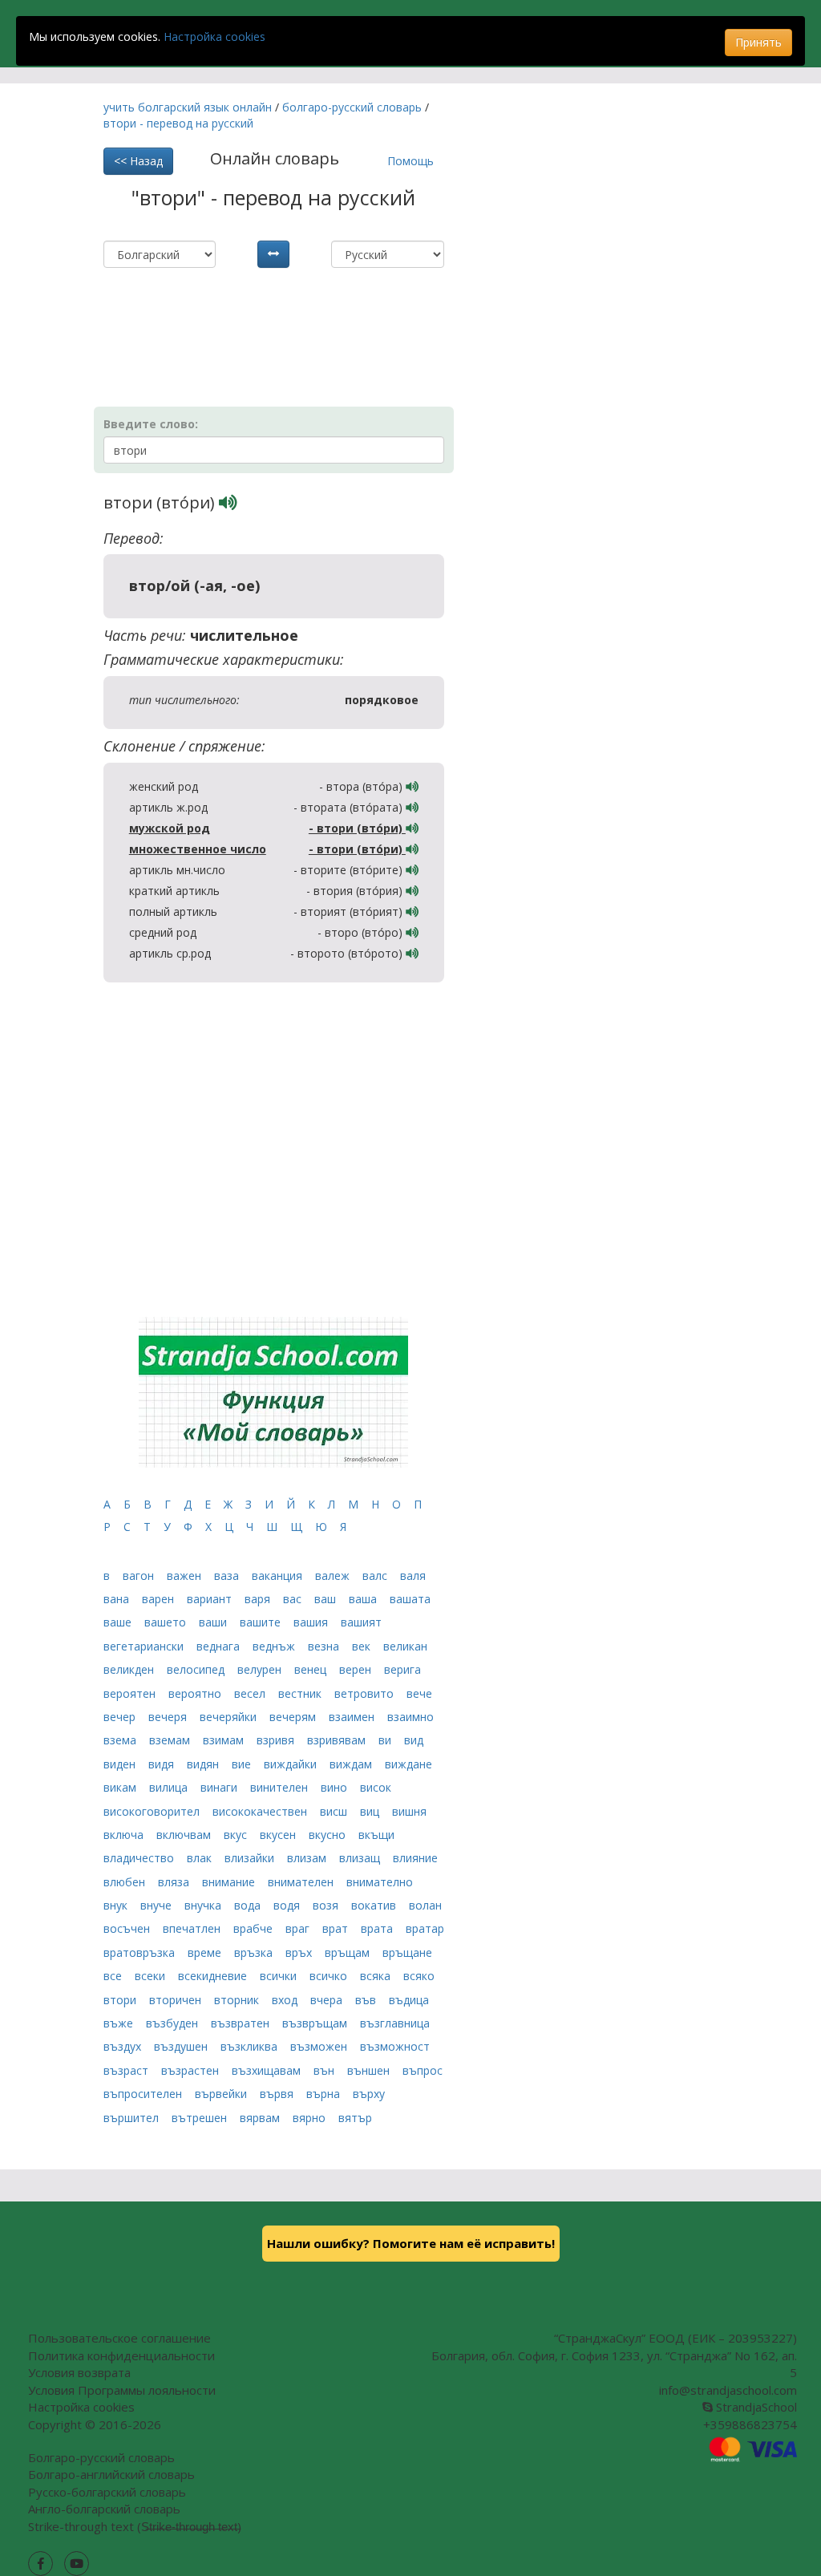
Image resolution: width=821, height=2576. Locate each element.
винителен (281, 1787)
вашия (312, 1622)
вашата (410, 1599)
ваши (214, 1622)
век (363, 1646)
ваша (364, 1599)
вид (414, 1740)
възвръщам (316, 2023)
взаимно (410, 1717)
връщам (349, 1952)
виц (371, 1811)
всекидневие (214, 1976)
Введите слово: (151, 424)
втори (121, 2000)
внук (117, 1905)
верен (357, 1669)
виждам (352, 1764)
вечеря (169, 1717)
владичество (140, 1858)
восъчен (128, 1928)
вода (249, 1905)
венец (312, 1669)
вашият (361, 1622)
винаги (220, 1787)
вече (419, 1693)
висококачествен (261, 1811)
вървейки (222, 2094)
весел (251, 1693)
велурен (261, 1669)
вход (286, 2000)
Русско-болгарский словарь (107, 2492)
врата (378, 1928)
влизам (308, 1858)
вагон (140, 1576)
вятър (355, 2118)
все (114, 1976)
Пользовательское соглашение (119, 2338)
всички (280, 1976)
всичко (330, 1976)
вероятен (131, 1693)
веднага (220, 1646)
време (206, 1952)
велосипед (197, 1669)
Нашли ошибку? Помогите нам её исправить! (411, 2243)
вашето (167, 1622)
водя (288, 1905)
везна (325, 1646)
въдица (409, 2000)
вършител (133, 2118)
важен (186, 1576)
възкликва (251, 2046)
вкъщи (376, 1835)
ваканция (279, 1576)
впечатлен (193, 1928)
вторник (238, 2000)
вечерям (294, 1717)
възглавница (395, 2023)
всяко (419, 1976)
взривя (277, 1740)
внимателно (380, 1882)
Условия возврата (79, 2372)
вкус (237, 1835)
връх (300, 1952)
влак (201, 1858)
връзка (255, 1952)
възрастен (192, 2070)
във (367, 2000)
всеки (152, 1976)
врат (337, 1928)
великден (130, 1669)
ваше (119, 1622)
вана (118, 1599)
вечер (121, 1717)
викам (121, 1787)
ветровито (366, 1693)
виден (121, 1764)
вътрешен (201, 2118)
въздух (124, 2046)
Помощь (410, 161)
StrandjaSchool (755, 2407)
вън (326, 2070)
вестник (301, 1693)
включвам (185, 1835)
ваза (228, 1576)
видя (163, 1764)
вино (336, 1787)
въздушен (182, 2046)
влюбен (126, 1882)
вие (243, 1764)
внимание (230, 1882)
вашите (262, 1622)
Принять (758, 42)
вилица (170, 1787)
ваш (327, 1599)
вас (294, 1599)
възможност (395, 2046)
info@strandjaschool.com (728, 2390)
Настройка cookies (214, 36)
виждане (408, 1764)
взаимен (353, 1717)
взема (121, 1740)
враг (299, 1928)
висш (335, 1811)
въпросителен (144, 2094)
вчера (328, 2000)
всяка (377, 1976)
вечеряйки (230, 1717)
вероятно (196, 1693)
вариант (211, 1599)
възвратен (242, 2023)
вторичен (177, 2000)
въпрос (423, 2070)
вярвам (261, 2118)
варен (160, 1599)
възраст (127, 2070)
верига (402, 1669)
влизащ (361, 1858)
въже (120, 2023)
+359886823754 (750, 2424)
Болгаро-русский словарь (101, 2457)
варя (259, 1599)
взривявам (338, 1740)
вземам (171, 1740)
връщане (407, 1952)
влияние (415, 1858)
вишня (409, 1811)
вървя (278, 2094)
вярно (311, 2118)
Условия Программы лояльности (122, 2390)
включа (125, 1835)
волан (425, 1905)
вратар (425, 1928)
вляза (175, 1882)
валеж (334, 1576)
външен (370, 2070)
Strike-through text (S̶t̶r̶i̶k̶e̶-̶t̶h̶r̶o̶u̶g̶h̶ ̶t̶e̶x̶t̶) (135, 2526)
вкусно (329, 1835)
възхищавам (268, 2070)
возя (327, 1905)
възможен (320, 2046)
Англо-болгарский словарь (104, 2509)
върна (325, 2094)
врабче (255, 1928)
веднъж (275, 1646)
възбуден (174, 2023)
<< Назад (138, 161)
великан (405, 1646)
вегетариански (145, 1646)
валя (413, 1576)
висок (376, 1787)
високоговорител (153, 1811)
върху (369, 2094)
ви (386, 1740)
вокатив (375, 1905)
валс (376, 1576)
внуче (158, 1905)
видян (204, 1764)
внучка (204, 1905)
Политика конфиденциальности (121, 2355)
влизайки (251, 1858)
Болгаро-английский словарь (111, 2474)
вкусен (279, 1835)
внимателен (302, 1882)
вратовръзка (141, 1952)
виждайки (292, 1764)
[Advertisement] (291, 308)
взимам (225, 1740)
